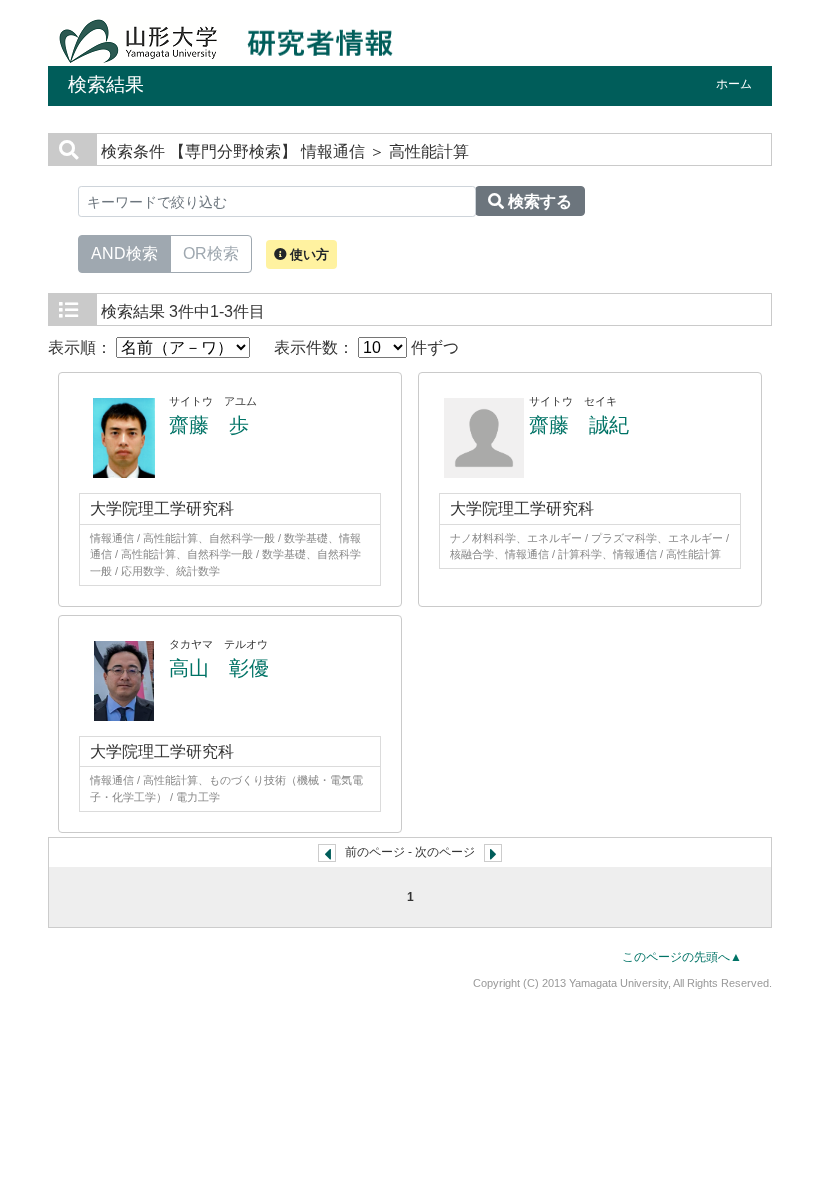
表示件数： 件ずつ (366, 347)
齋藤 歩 (209, 425)
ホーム (734, 84)
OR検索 (211, 253)
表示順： (82, 347)
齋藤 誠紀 (579, 425)
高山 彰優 (219, 668)
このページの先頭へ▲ (682, 957)
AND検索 (124, 253)
